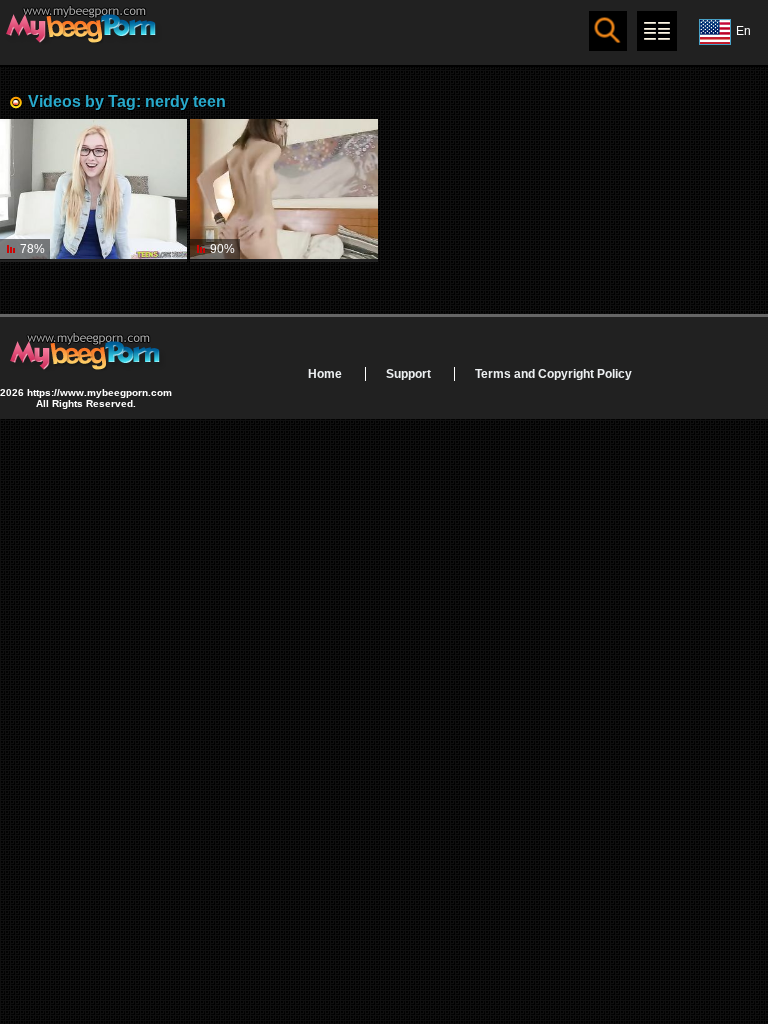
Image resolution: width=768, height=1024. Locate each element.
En (743, 31)
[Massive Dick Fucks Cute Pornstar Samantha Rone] (93, 190)
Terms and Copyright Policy (553, 374)
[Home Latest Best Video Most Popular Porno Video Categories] (657, 31)
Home (325, 374)
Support (408, 374)
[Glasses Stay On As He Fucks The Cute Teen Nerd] (283, 190)
